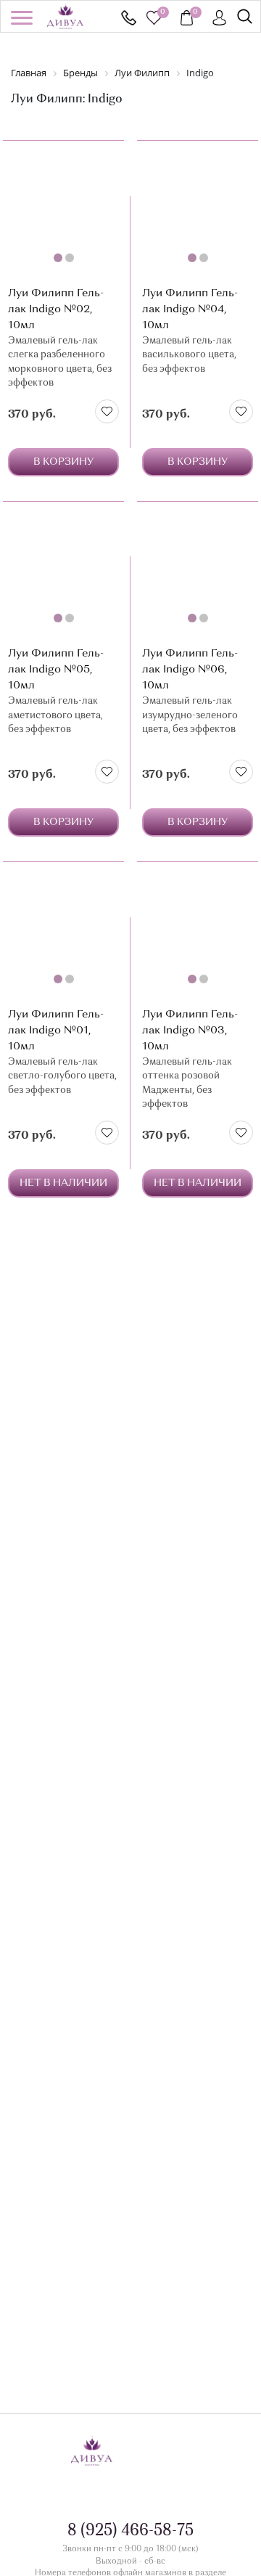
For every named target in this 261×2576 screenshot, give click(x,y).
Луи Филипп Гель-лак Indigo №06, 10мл (190, 670)
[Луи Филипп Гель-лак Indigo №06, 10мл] (198, 571)
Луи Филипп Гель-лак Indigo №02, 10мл (56, 310)
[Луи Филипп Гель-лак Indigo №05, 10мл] (63, 571)
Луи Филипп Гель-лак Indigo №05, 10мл (56, 670)
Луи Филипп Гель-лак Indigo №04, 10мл (190, 310)
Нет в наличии (63, 1183)
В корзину (63, 462)
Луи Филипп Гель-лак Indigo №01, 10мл (56, 1031)
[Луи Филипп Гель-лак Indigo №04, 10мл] (198, 210)
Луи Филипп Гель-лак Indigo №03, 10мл (190, 1031)
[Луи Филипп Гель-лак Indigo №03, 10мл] (198, 931)
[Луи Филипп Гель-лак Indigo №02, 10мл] (63, 210)
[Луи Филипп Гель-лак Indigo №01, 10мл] (63, 931)
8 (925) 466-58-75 (129, 18)
